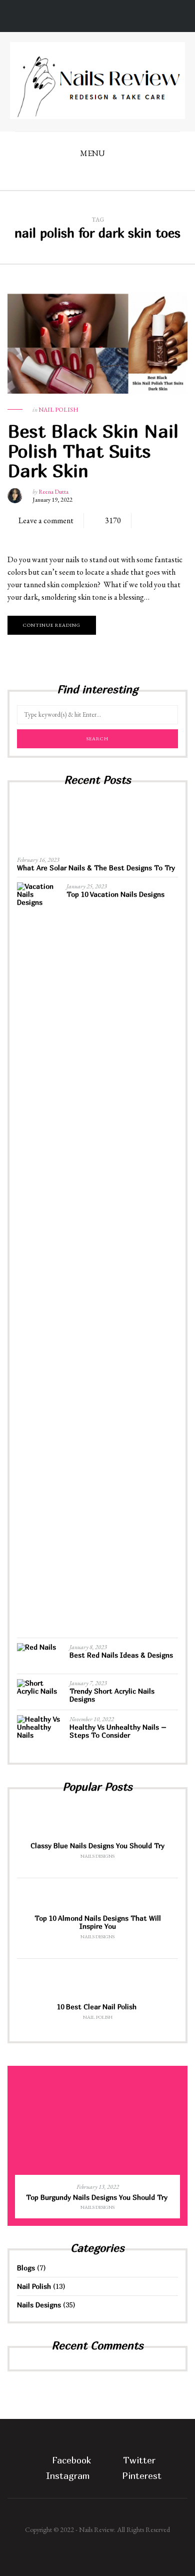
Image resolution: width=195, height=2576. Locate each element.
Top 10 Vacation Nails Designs (115, 894)
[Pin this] (65, 536)
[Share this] (20, 536)
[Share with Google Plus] (50, 536)
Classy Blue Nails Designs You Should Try (97, 1845)
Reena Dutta (53, 492)
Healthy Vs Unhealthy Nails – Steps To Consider (118, 1731)
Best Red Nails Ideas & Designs (121, 1655)
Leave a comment (46, 520)
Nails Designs (97, 1856)
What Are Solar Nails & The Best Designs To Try (96, 868)
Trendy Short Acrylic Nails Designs (112, 1695)
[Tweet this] (35, 536)
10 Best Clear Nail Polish (98, 2007)
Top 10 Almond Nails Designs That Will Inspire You (98, 1922)
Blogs (26, 2268)
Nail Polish (58, 410)
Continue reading (52, 625)
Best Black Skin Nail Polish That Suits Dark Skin (93, 451)
